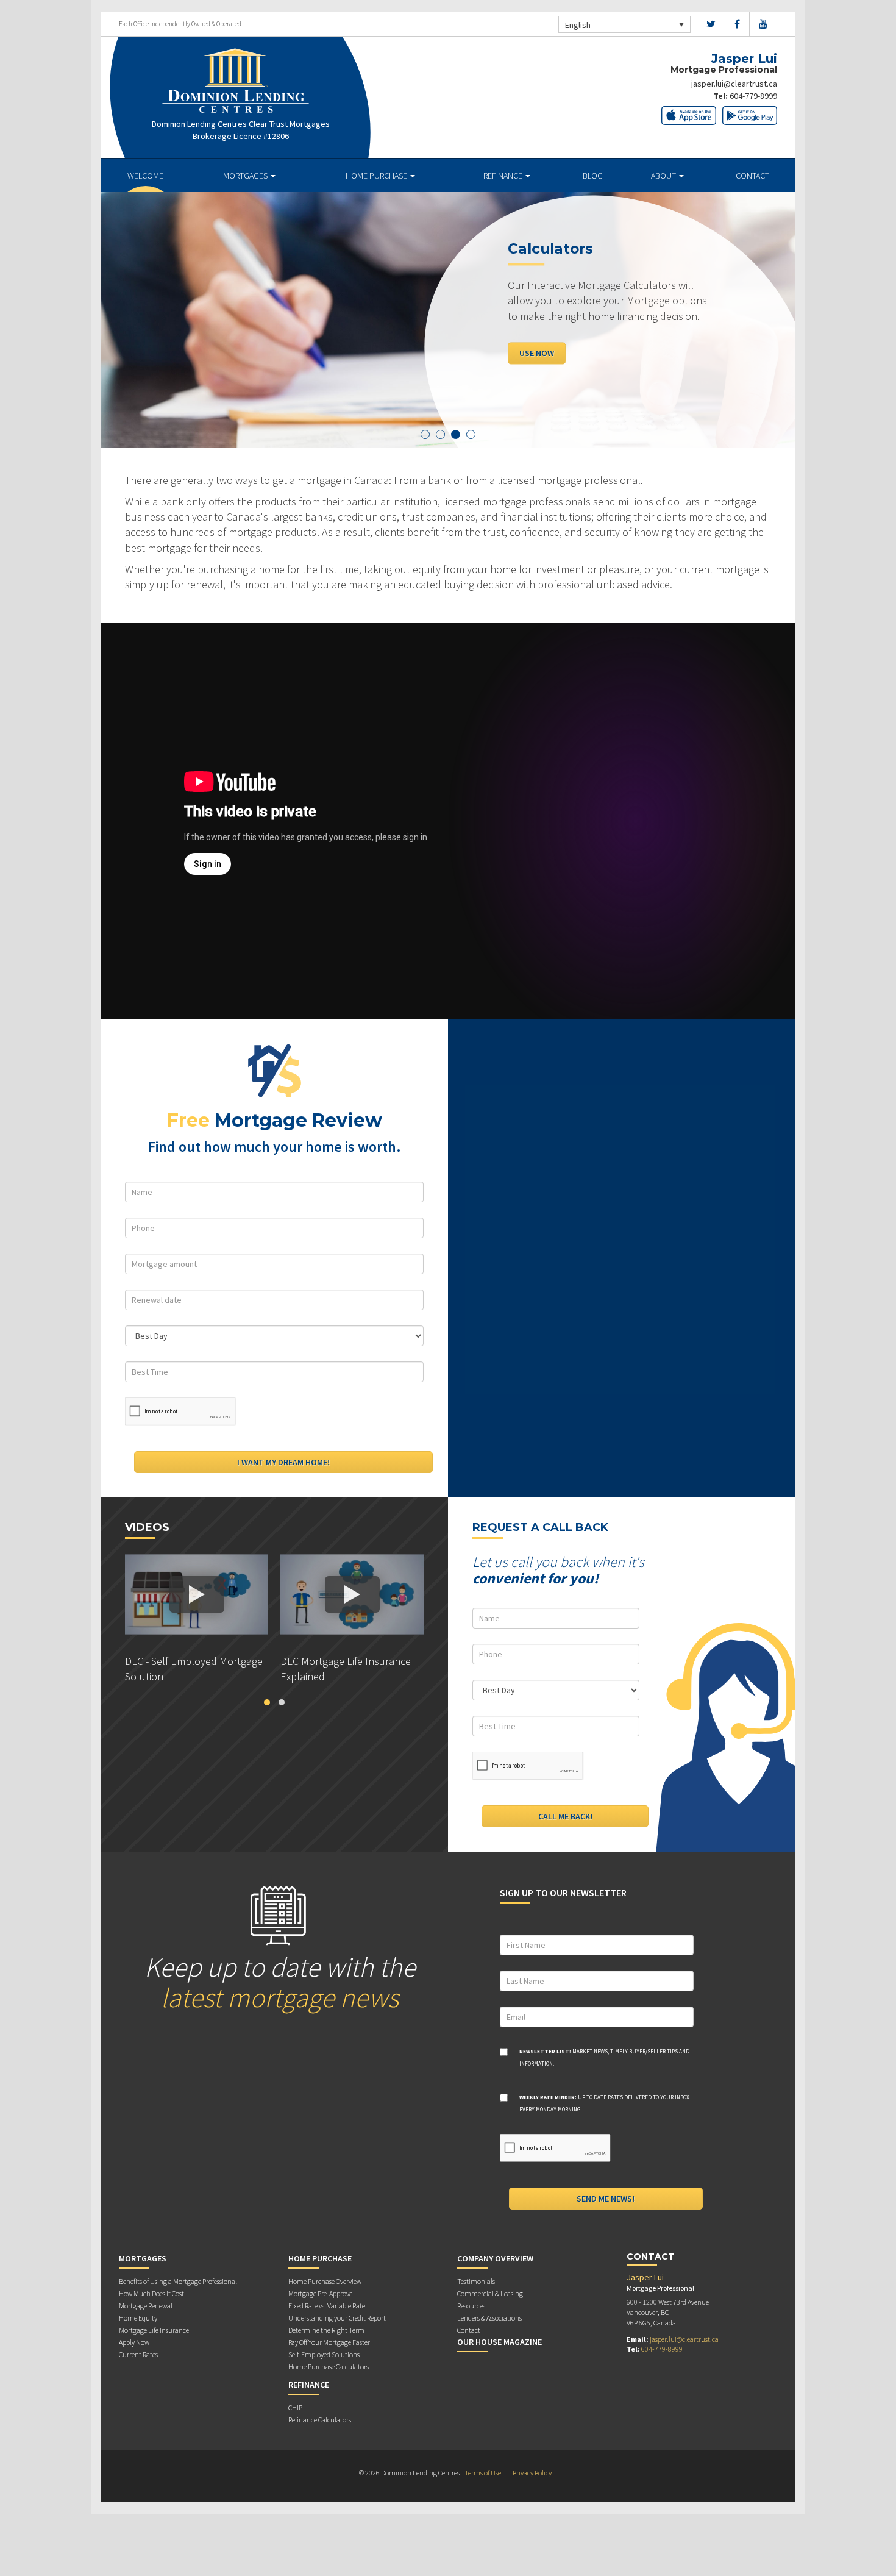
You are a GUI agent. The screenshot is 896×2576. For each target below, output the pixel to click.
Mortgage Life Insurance (154, 2330)
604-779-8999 (753, 96)
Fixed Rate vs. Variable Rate (327, 2306)
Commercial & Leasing (490, 2293)
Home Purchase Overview (325, 2281)
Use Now (447, 353)
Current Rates (138, 2354)
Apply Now (134, 2342)
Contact (752, 176)
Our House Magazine (500, 2342)
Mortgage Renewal (146, 2306)
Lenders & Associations (489, 2318)
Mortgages (246, 176)
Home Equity (138, 2318)
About (664, 176)
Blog (593, 176)
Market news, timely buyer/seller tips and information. (604, 2057)
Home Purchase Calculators (329, 2367)
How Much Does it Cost (151, 2293)
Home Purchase (377, 176)
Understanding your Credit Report (337, 2318)
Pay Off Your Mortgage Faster (329, 2342)
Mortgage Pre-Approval (322, 2293)
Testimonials (476, 2281)
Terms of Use (483, 2473)
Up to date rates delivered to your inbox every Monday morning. (604, 2103)
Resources (471, 2306)
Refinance (504, 176)
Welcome (145, 176)
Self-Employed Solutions (324, 2354)
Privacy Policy (532, 2473)
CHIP (295, 2407)
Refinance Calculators (320, 2420)
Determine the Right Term (326, 2330)
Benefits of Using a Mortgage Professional (178, 2281)
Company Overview (495, 2258)
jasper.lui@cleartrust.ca (734, 84)
